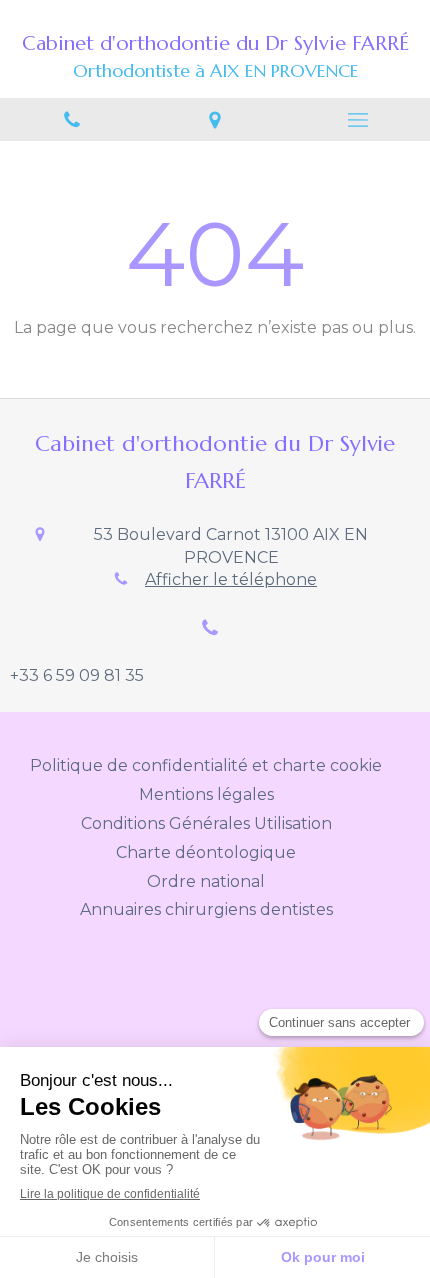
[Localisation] (214, 119)
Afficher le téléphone (231, 579)
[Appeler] (71, 119)
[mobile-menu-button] (358, 120)
